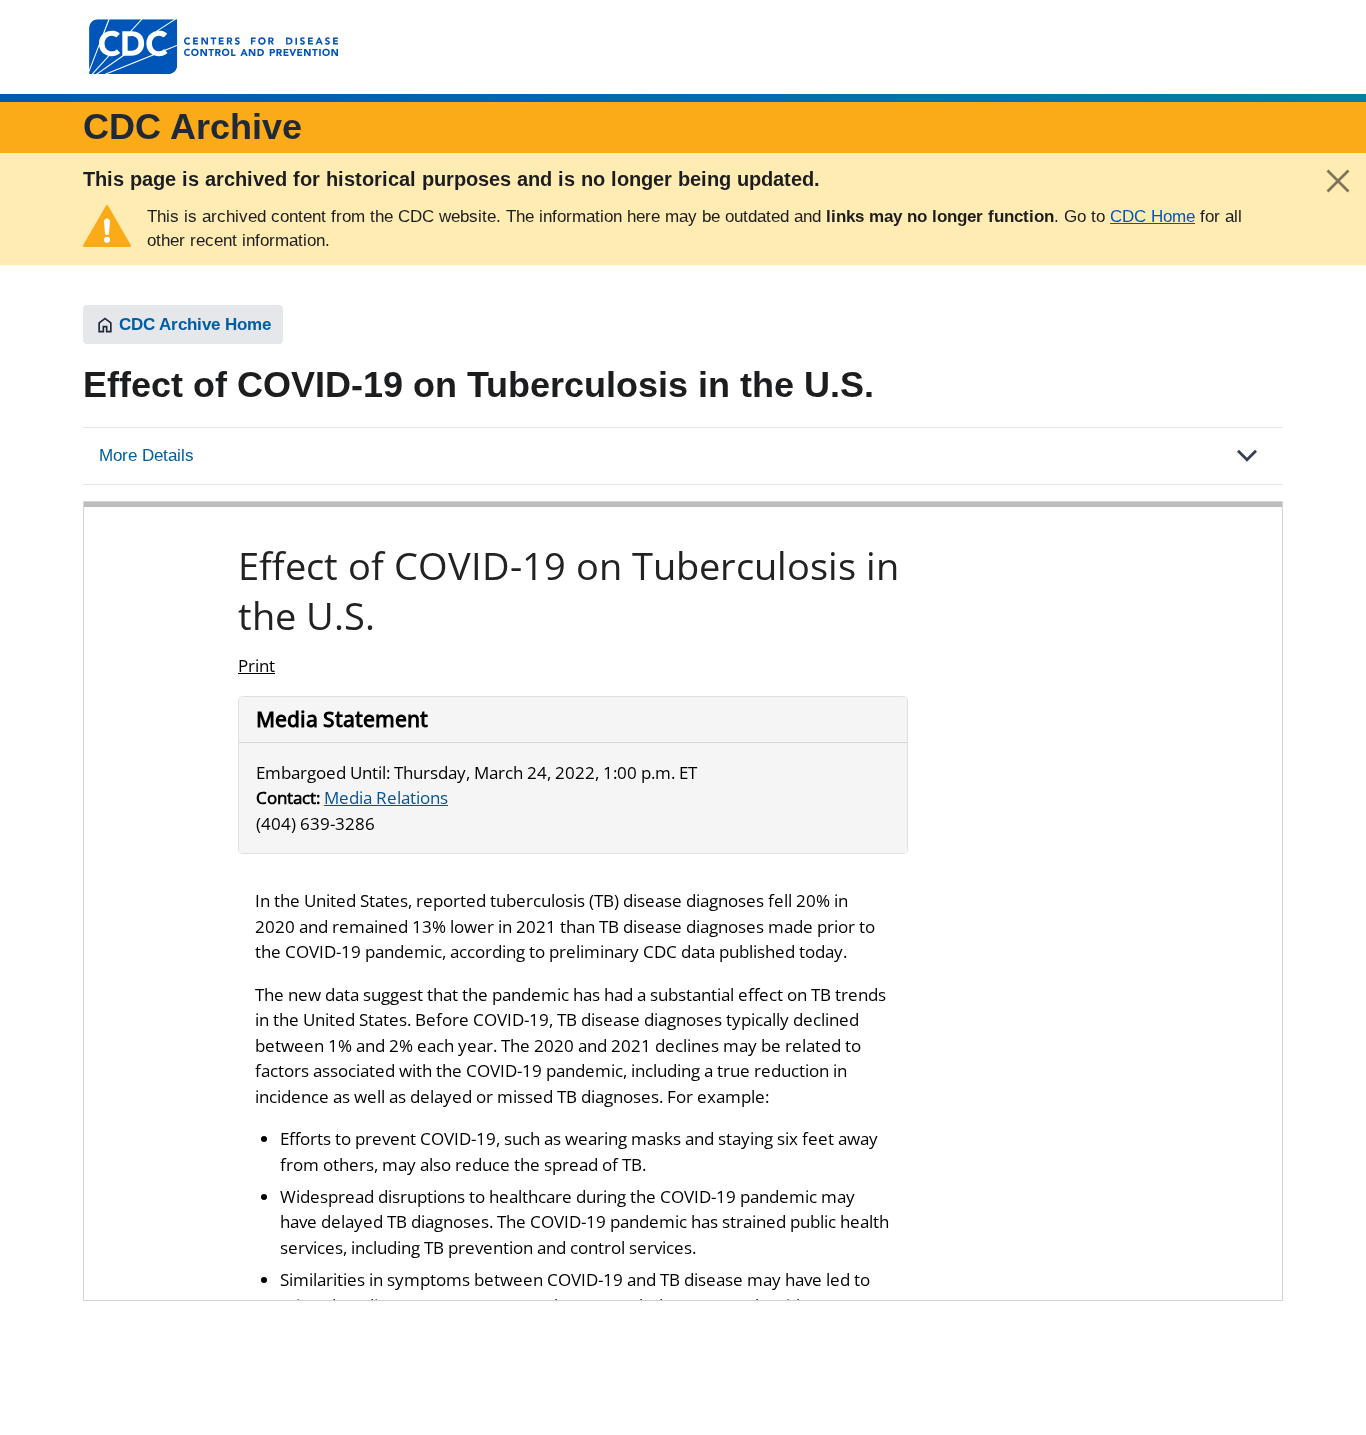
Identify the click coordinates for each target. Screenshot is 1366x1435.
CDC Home (1152, 216)
